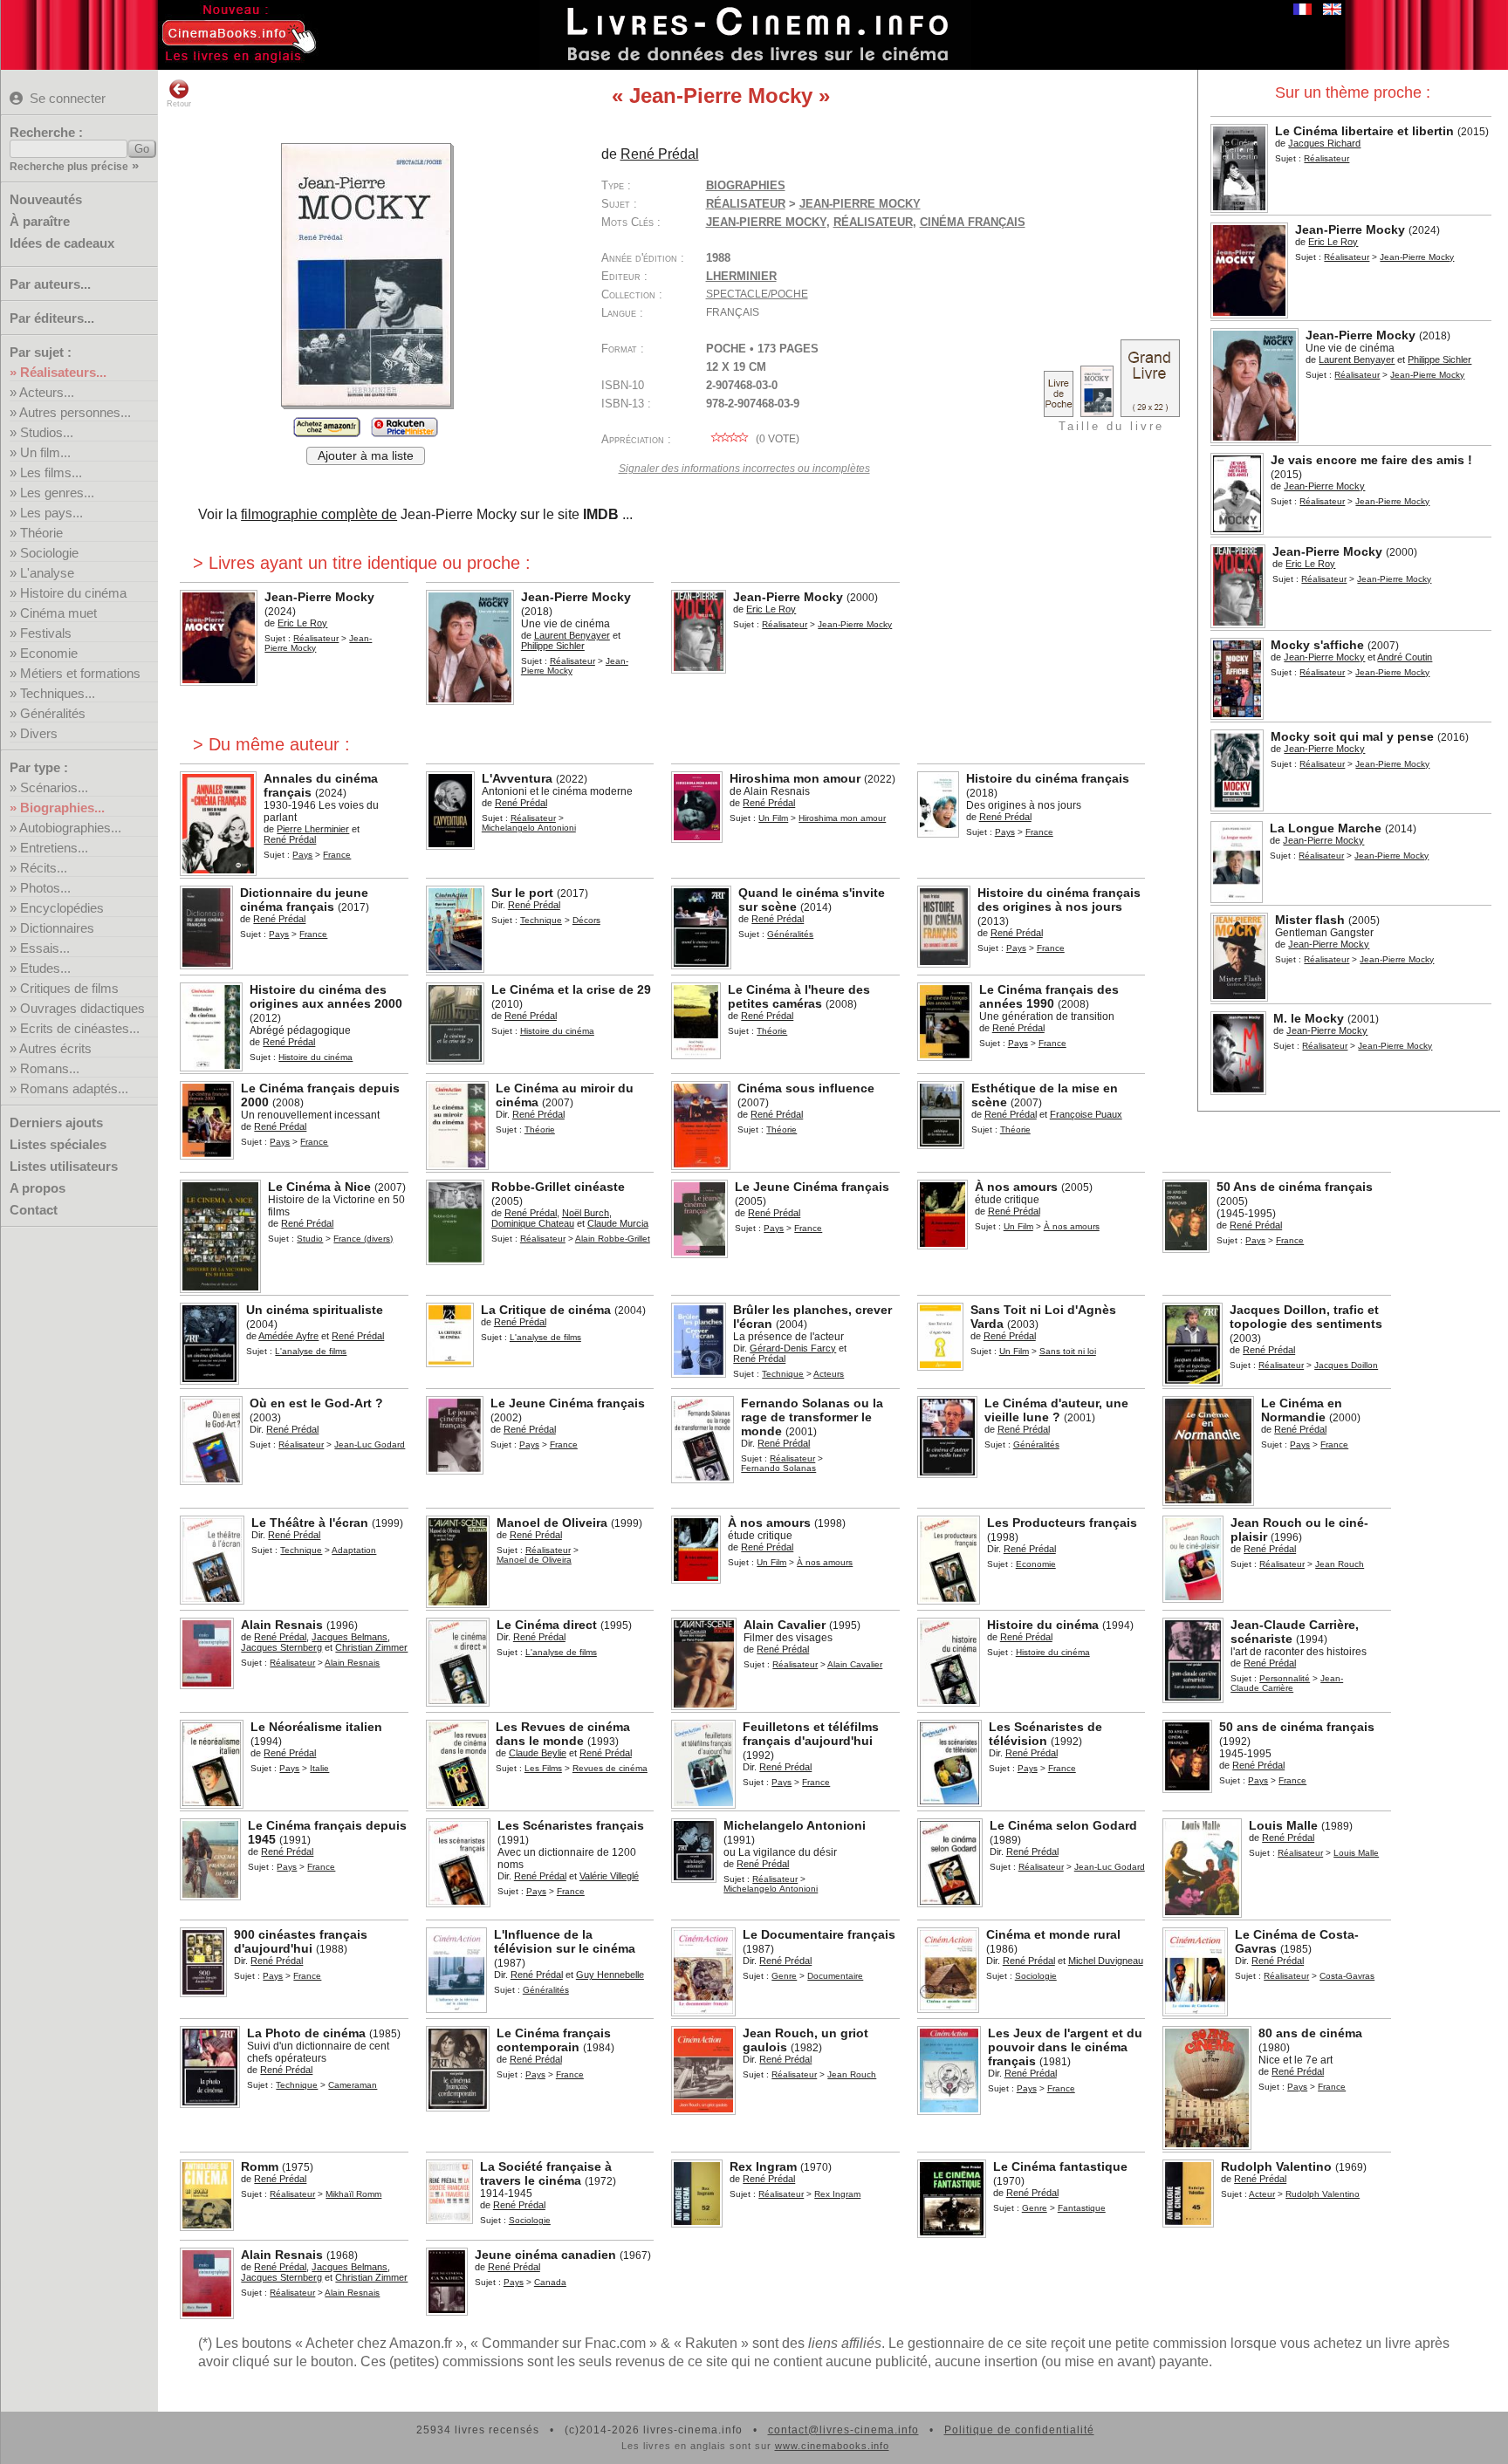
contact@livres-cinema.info (843, 2430)
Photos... (45, 888)
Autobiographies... (70, 828)
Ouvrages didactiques (82, 1008)
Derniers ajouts (56, 1122)
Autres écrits (55, 1048)
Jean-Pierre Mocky (766, 222)
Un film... (45, 452)
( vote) (776, 439)
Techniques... (58, 693)
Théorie (41, 533)
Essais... (45, 948)
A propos (38, 1188)
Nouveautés (46, 199)
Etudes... (45, 968)
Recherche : (46, 132)
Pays (302, 855)
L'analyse (47, 573)
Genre (784, 1976)
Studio (310, 1239)
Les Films (543, 1768)
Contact (34, 1210)
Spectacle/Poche (757, 294)
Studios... (47, 432)
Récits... (44, 868)
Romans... (50, 1068)
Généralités (53, 713)
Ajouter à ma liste (366, 456)
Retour (179, 104)
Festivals (46, 633)
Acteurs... (47, 392)
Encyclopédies (62, 908)
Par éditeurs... (52, 318)
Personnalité (1285, 1678)
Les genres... (57, 493)
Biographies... (62, 808)
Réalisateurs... (63, 372)
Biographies (746, 185)
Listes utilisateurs (64, 1166)
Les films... (51, 472)
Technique (541, 920)
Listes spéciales (58, 1144)
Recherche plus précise (69, 167)
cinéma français (973, 222)
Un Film (773, 818)
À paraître (40, 221)
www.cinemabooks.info (832, 2446)
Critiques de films (69, 988)
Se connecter (68, 98)
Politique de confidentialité (1019, 2430)
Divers (39, 733)
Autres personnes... (75, 412)
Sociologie (49, 553)
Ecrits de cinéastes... (80, 1028)
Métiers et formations (80, 673)
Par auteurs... (50, 284)
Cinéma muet (58, 613)
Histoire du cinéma (73, 593)
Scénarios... (54, 787)
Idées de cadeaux (62, 243)
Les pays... (51, 513)
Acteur (1262, 2194)
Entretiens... (54, 848)
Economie (49, 653)
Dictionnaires (57, 928)
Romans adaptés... (74, 1088)
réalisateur (873, 222)
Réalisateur (1347, 257)
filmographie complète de (319, 514)
